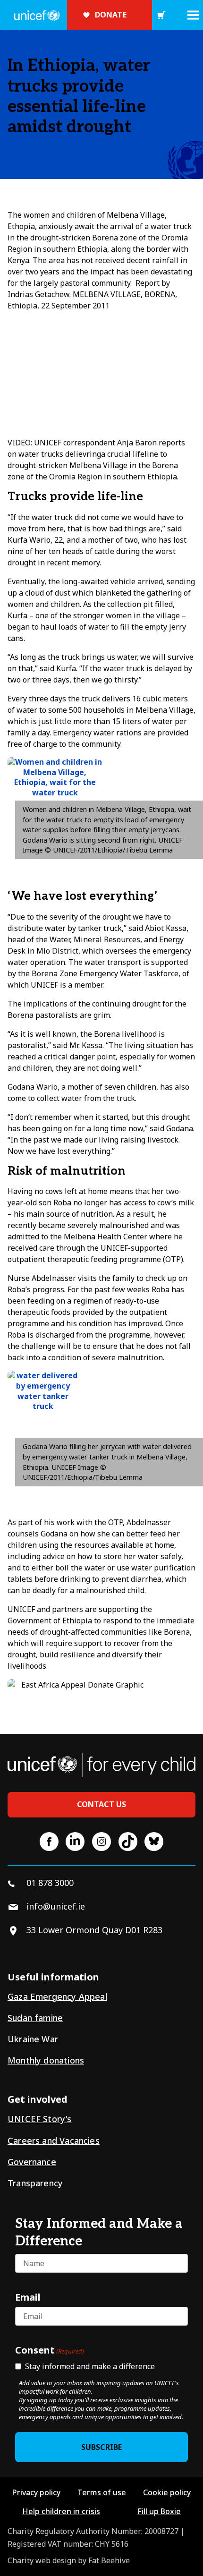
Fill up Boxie (159, 2511)
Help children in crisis (61, 2511)
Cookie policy (167, 2492)
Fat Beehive (109, 2560)
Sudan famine (35, 2018)
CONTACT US (102, 1804)
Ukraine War (33, 2039)
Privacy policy (36, 2492)
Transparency (35, 2183)
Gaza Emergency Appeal (57, 1996)
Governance (32, 2162)
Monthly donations (46, 2060)
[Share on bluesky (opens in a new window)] (154, 1842)
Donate (111, 15)
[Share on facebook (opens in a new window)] (49, 1842)
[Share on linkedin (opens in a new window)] (75, 1842)
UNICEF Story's (40, 2119)
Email (28, 2297)
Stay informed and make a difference (90, 2366)
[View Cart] (161, 15)
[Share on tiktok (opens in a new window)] (128, 1842)
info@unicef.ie (56, 1906)
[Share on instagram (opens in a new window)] (101, 1842)
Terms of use (102, 2492)
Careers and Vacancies (54, 2141)
